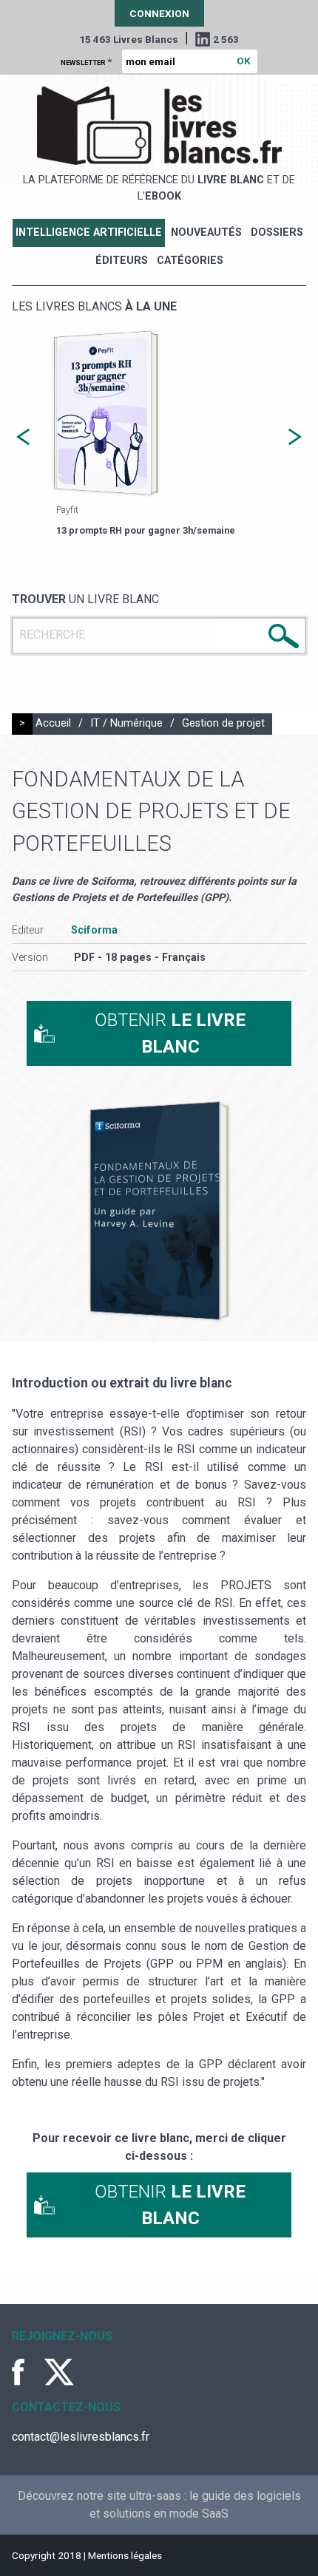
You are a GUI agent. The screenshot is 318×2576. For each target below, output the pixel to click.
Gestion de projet (223, 723)
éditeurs (122, 261)
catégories (190, 261)
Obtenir (170, 1033)
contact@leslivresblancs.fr (81, 2437)
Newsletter (86, 61)
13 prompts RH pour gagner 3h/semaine (146, 530)
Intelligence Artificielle (89, 232)
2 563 (226, 39)
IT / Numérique (126, 723)
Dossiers (277, 232)
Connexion (159, 13)
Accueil (53, 723)
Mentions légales (125, 2555)
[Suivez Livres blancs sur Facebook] (27, 2372)
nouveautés (206, 232)
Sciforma (94, 930)
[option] (159, 433)
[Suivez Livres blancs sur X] (59, 2372)
